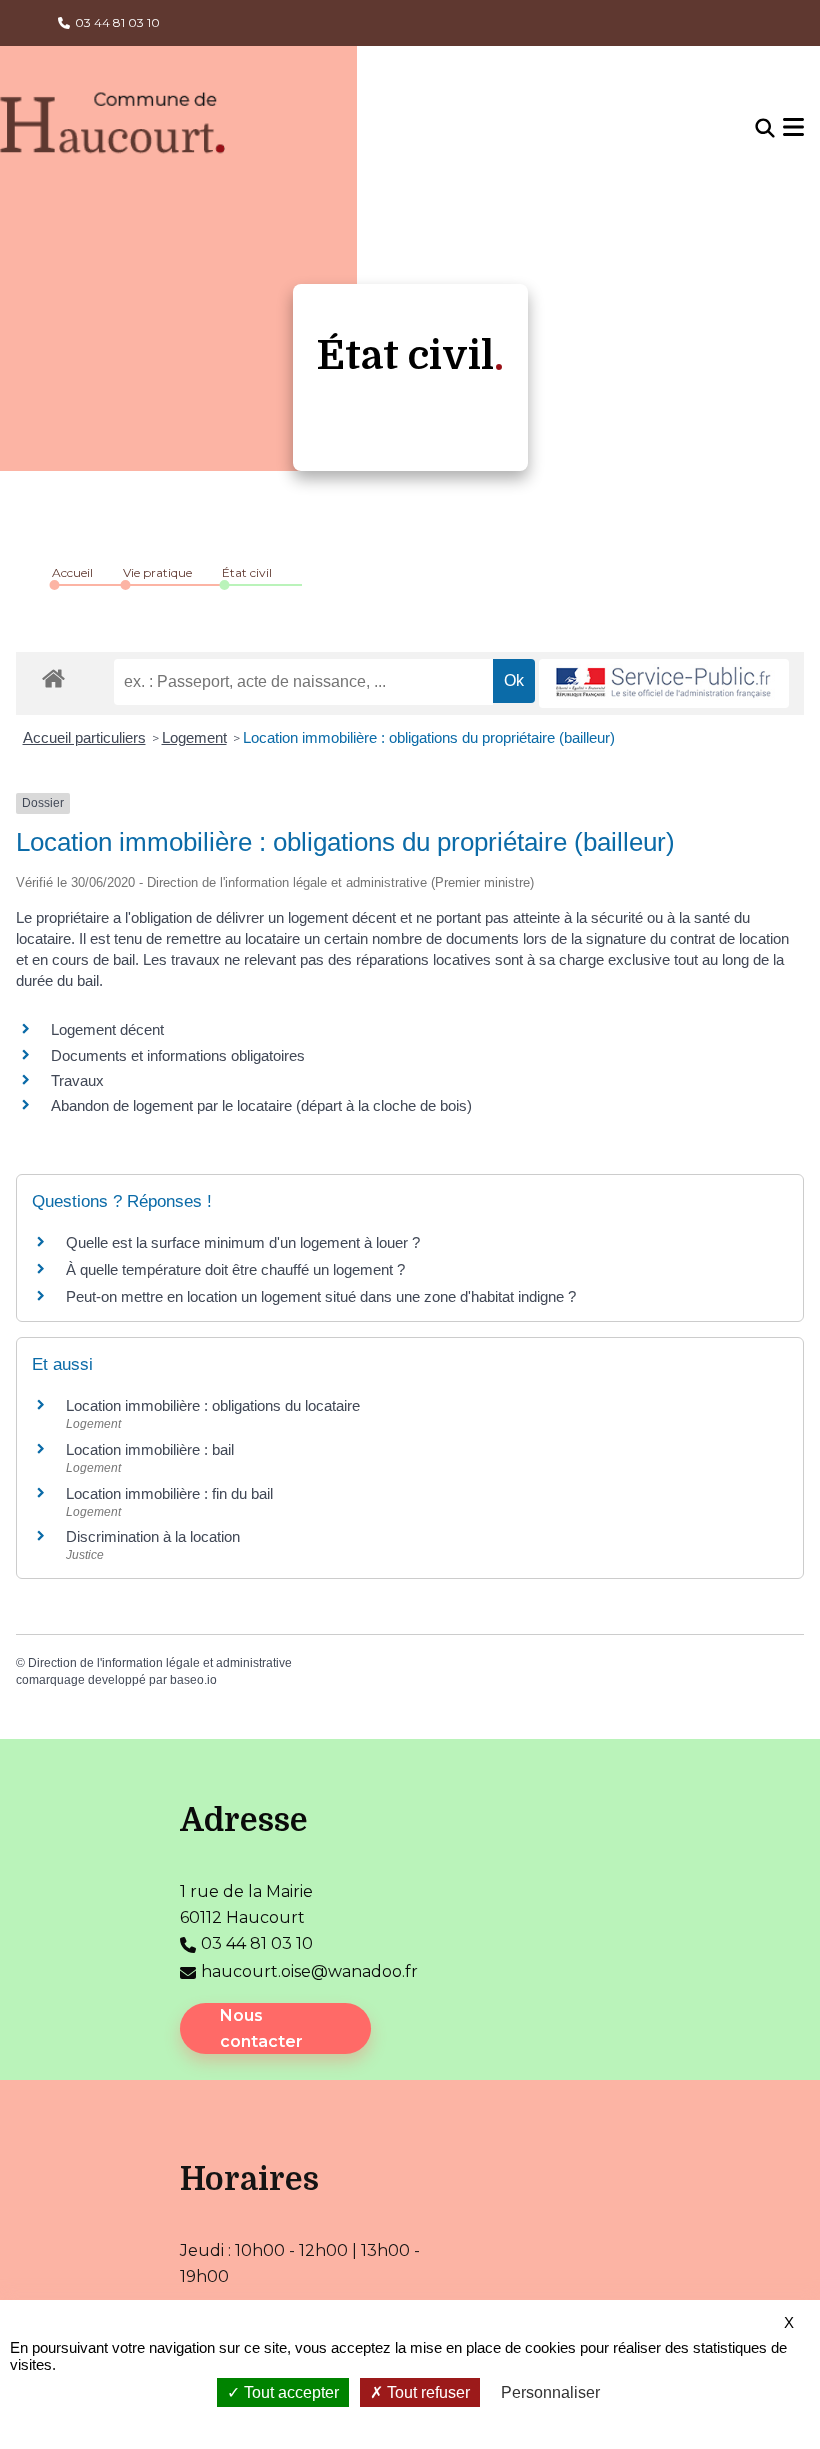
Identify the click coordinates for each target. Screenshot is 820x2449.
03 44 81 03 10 (117, 22)
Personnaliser (550, 2392)
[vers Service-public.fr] (664, 683)
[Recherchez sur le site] (765, 129)
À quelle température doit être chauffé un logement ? (235, 1269)
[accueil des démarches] (53, 675)
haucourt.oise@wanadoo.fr (309, 1971)
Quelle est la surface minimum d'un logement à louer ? (243, 1242)
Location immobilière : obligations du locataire (213, 1405)
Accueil (72, 572)
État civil (247, 572)
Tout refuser (426, 2392)
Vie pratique (157, 572)
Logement (194, 737)
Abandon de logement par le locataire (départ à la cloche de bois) (261, 1105)
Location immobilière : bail (150, 1449)
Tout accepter (289, 2392)
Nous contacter (261, 2028)
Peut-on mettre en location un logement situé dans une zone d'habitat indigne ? (321, 1296)
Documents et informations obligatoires (178, 1055)
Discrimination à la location (153, 1536)
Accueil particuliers (84, 737)
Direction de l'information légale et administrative (160, 1663)
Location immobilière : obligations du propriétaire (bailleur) (429, 737)
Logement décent (107, 1029)
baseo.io (193, 1680)
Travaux (77, 1080)
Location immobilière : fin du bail (169, 1493)
